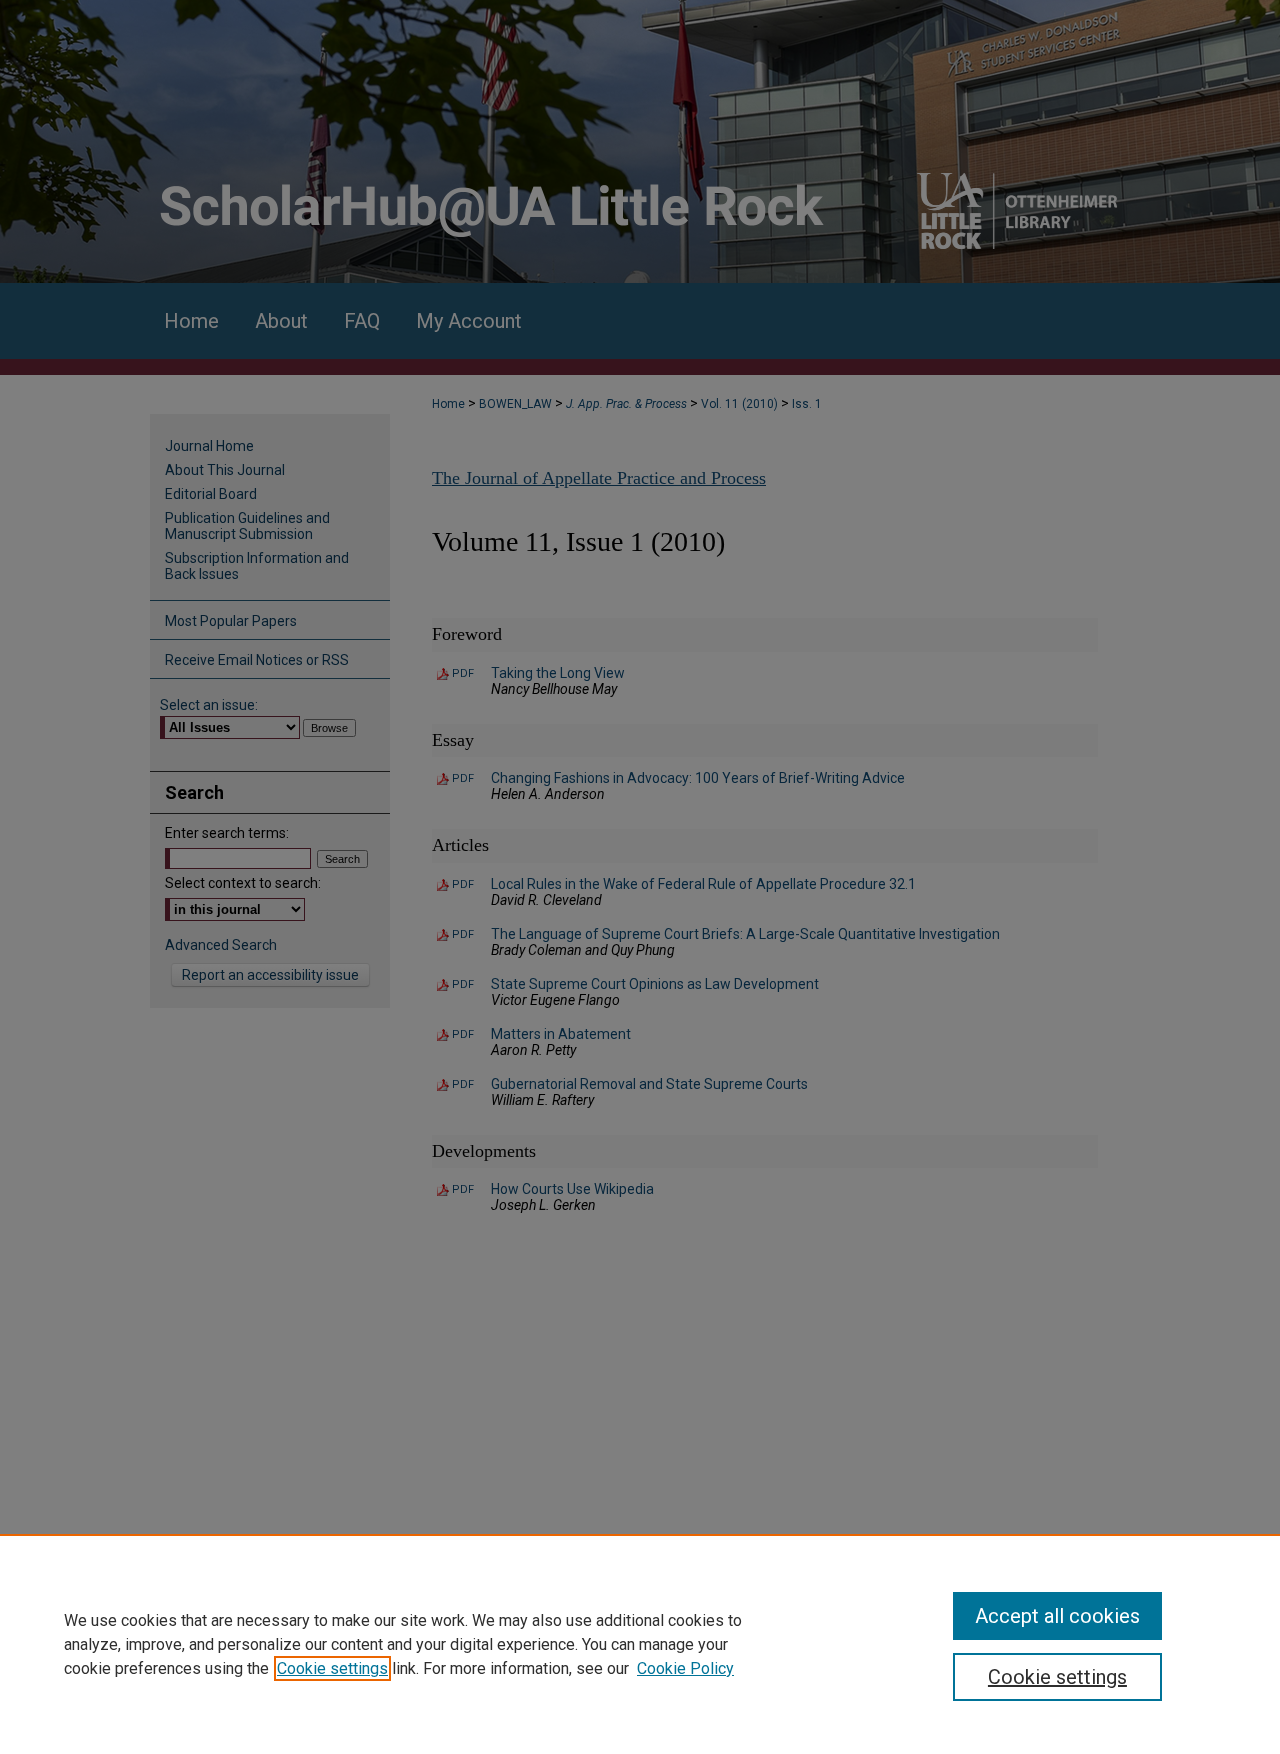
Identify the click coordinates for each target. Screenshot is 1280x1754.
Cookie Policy (685, 1668)
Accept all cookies (1057, 1616)
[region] (640, 1644)
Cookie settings (332, 1668)
